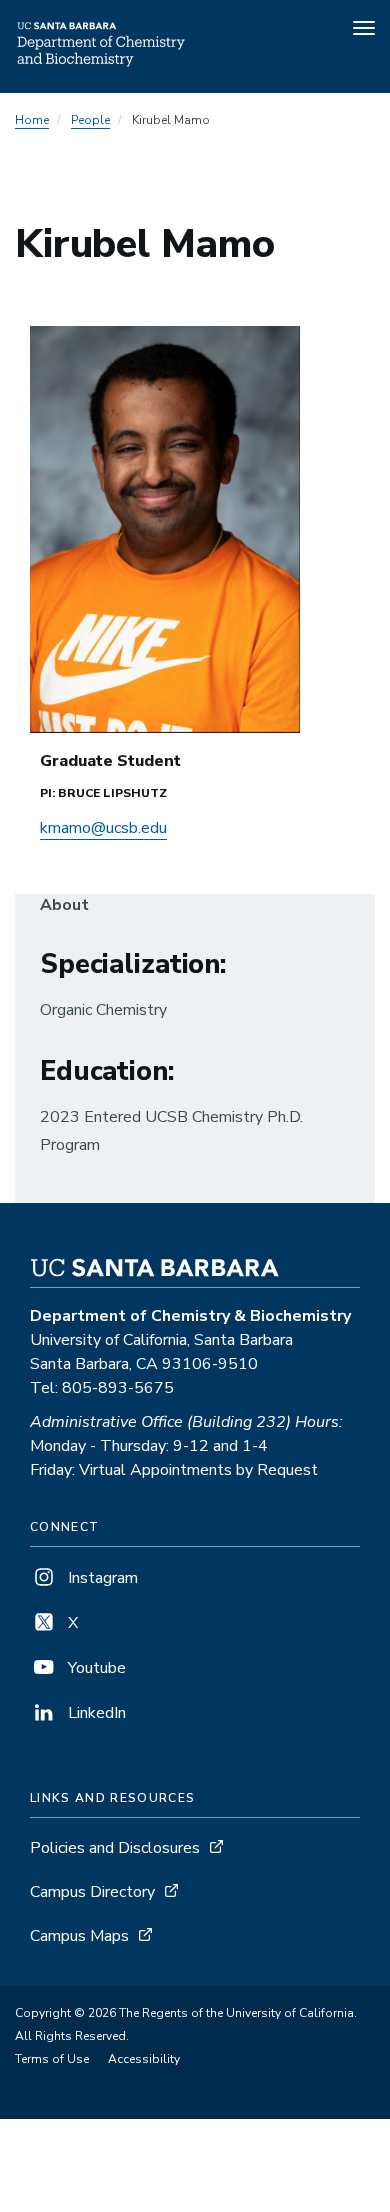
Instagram (101, 1578)
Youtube (95, 1668)
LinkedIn (95, 1713)
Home (32, 120)
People (90, 120)
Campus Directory (92, 1892)
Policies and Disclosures (115, 1848)
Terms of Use (52, 2059)
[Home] (102, 65)
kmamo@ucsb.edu (103, 828)
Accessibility (144, 2059)
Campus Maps (79, 1936)
